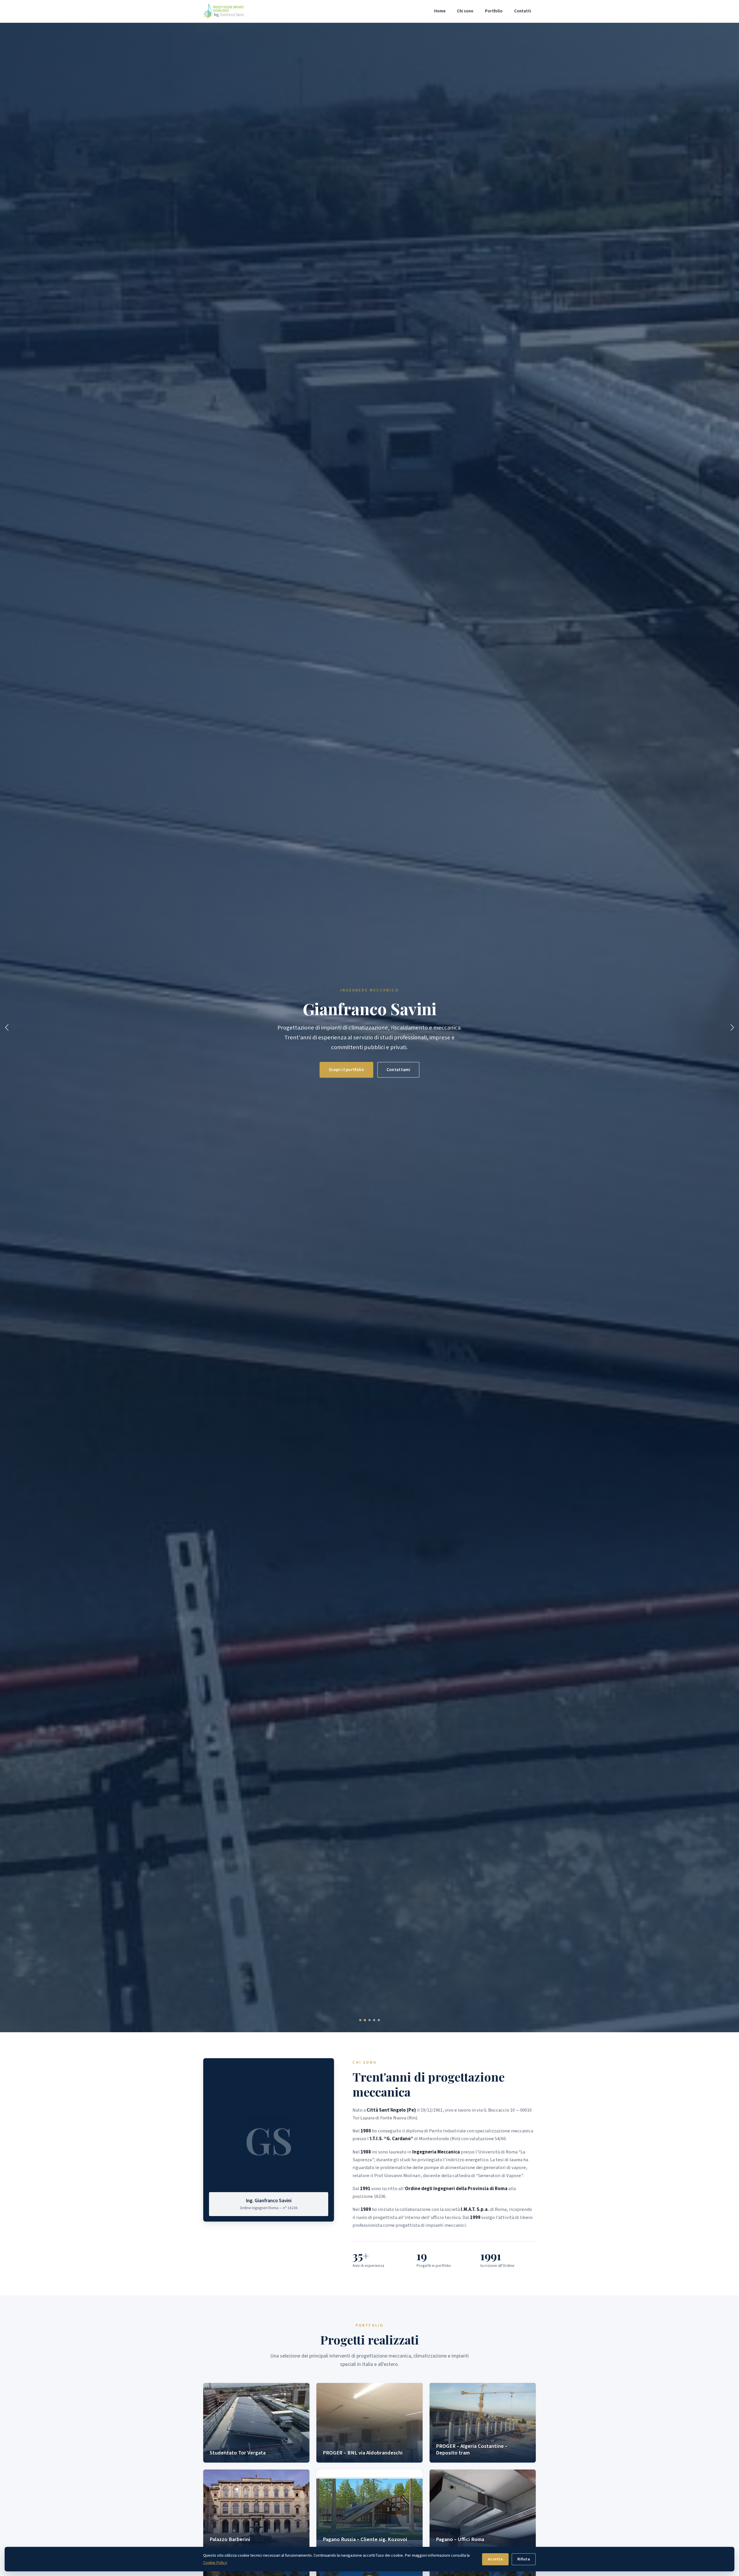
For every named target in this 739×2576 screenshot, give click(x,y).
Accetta (495, 2559)
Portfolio (494, 11)
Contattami (398, 1070)
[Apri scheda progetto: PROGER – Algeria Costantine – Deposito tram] (483, 2423)
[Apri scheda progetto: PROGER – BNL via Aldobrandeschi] (369, 2423)
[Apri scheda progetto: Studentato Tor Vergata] (256, 2423)
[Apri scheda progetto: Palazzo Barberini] (256, 2509)
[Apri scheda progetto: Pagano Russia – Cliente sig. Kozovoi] (369, 2509)
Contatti (523, 11)
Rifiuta (524, 2559)
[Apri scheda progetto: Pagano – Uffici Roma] (483, 2509)
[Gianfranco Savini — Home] (223, 11)
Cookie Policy (215, 2563)
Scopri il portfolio (346, 1070)
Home (440, 11)
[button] (360, 2020)
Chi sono (465, 11)
